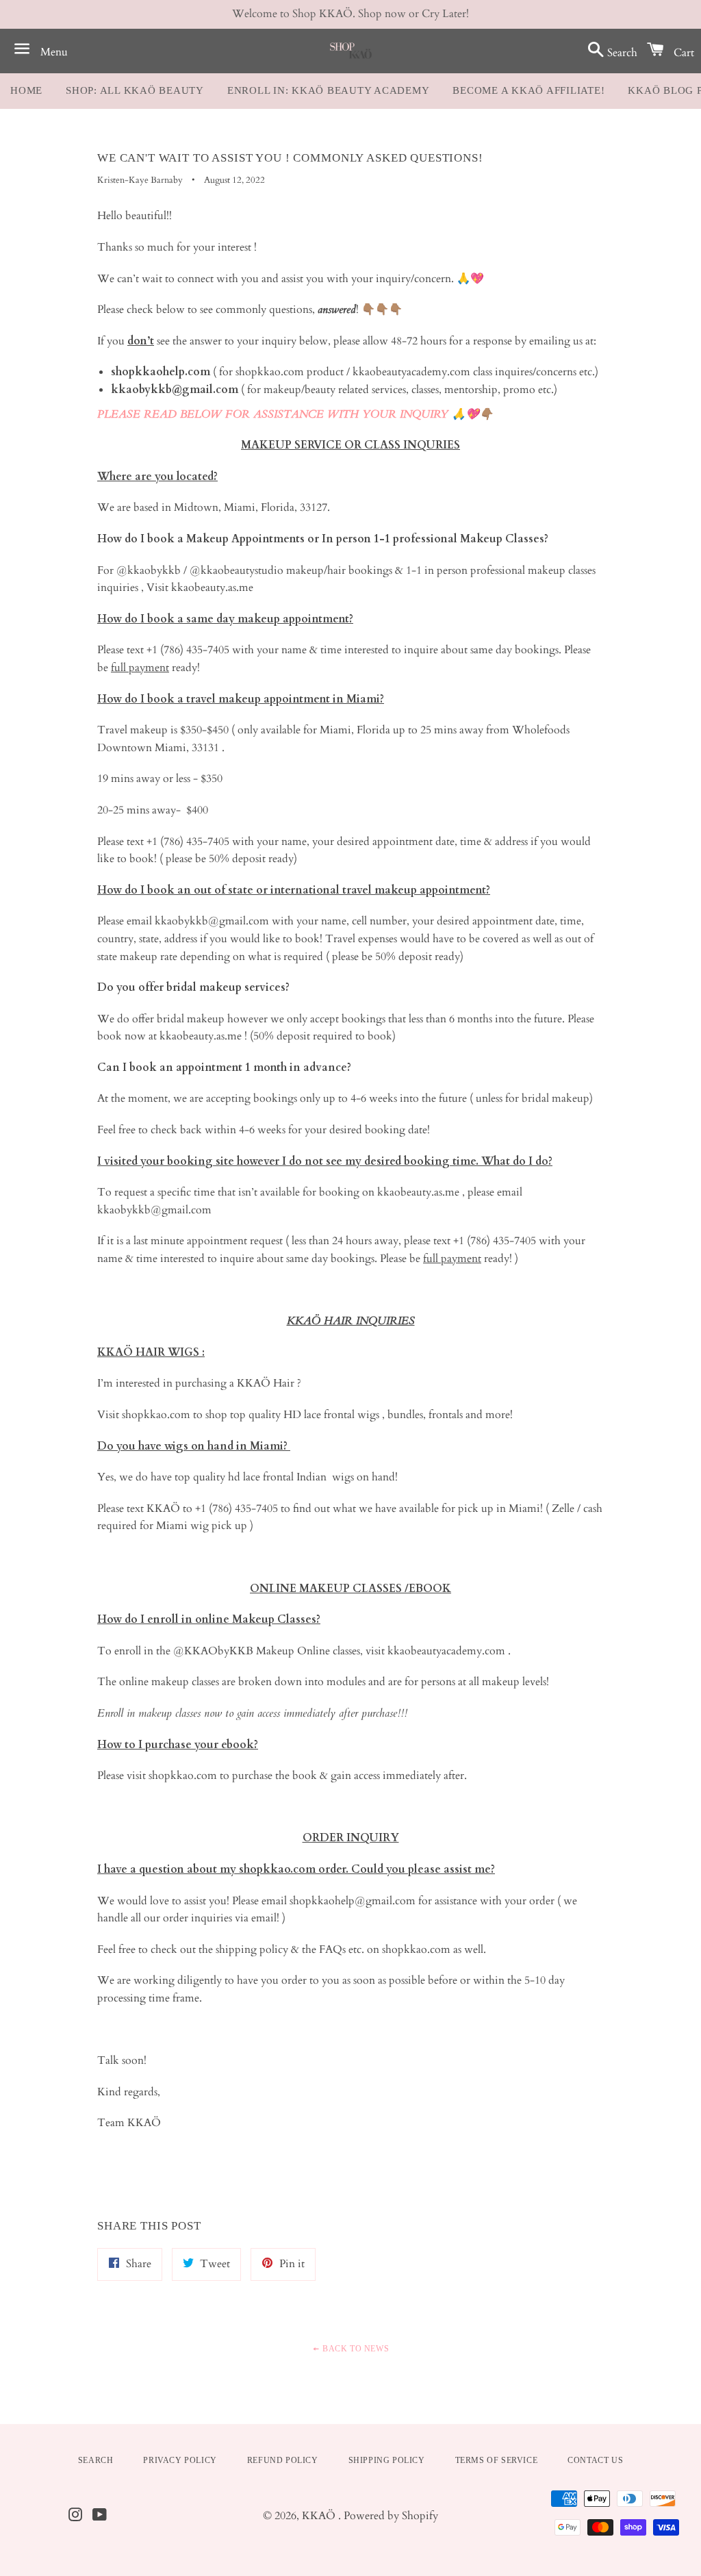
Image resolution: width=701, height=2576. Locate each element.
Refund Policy (283, 2460)
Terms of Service (497, 2460)
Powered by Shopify (391, 2516)
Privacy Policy (180, 2460)
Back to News (354, 2349)
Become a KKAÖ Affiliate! (528, 90)
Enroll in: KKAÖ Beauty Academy (329, 90)
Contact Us (595, 2460)
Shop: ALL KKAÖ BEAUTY (135, 90)
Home (26, 90)
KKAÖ (320, 2516)
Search (96, 2460)
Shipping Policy (387, 2460)
